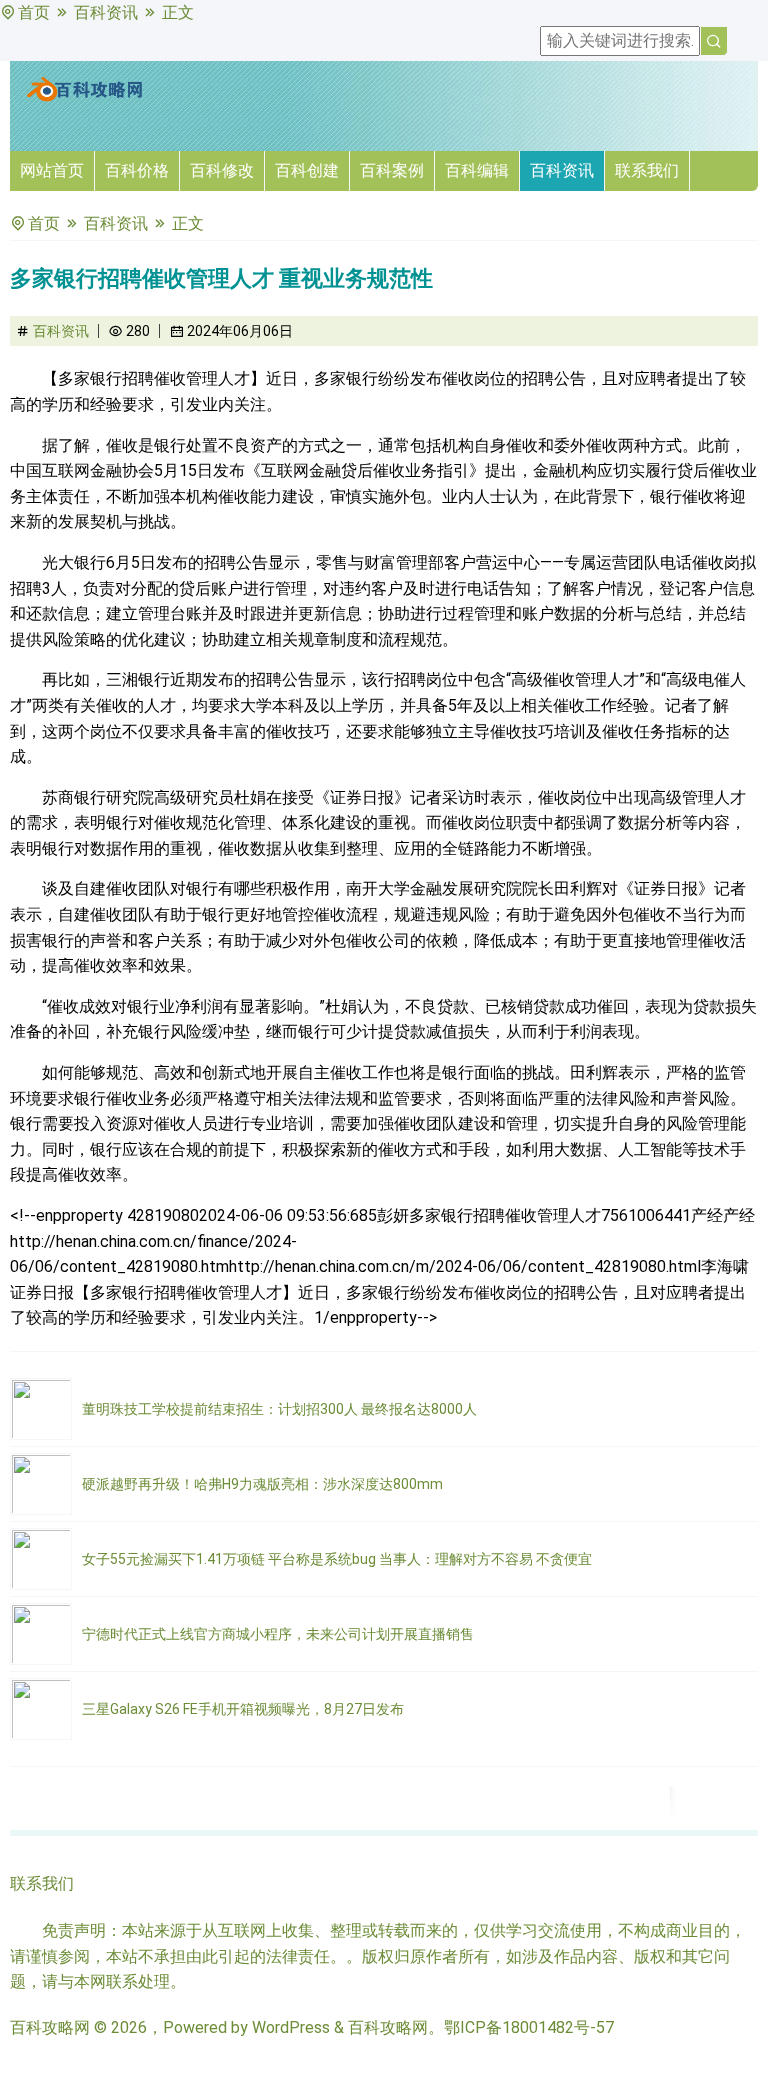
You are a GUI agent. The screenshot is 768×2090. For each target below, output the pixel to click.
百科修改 (222, 170)
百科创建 (307, 170)
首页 (34, 12)
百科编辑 (477, 170)
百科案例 (392, 170)
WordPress (291, 2027)
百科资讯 (106, 12)
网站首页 (52, 170)
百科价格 (137, 170)
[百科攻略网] (85, 97)
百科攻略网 (50, 2027)
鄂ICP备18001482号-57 (529, 2027)
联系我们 (647, 170)
